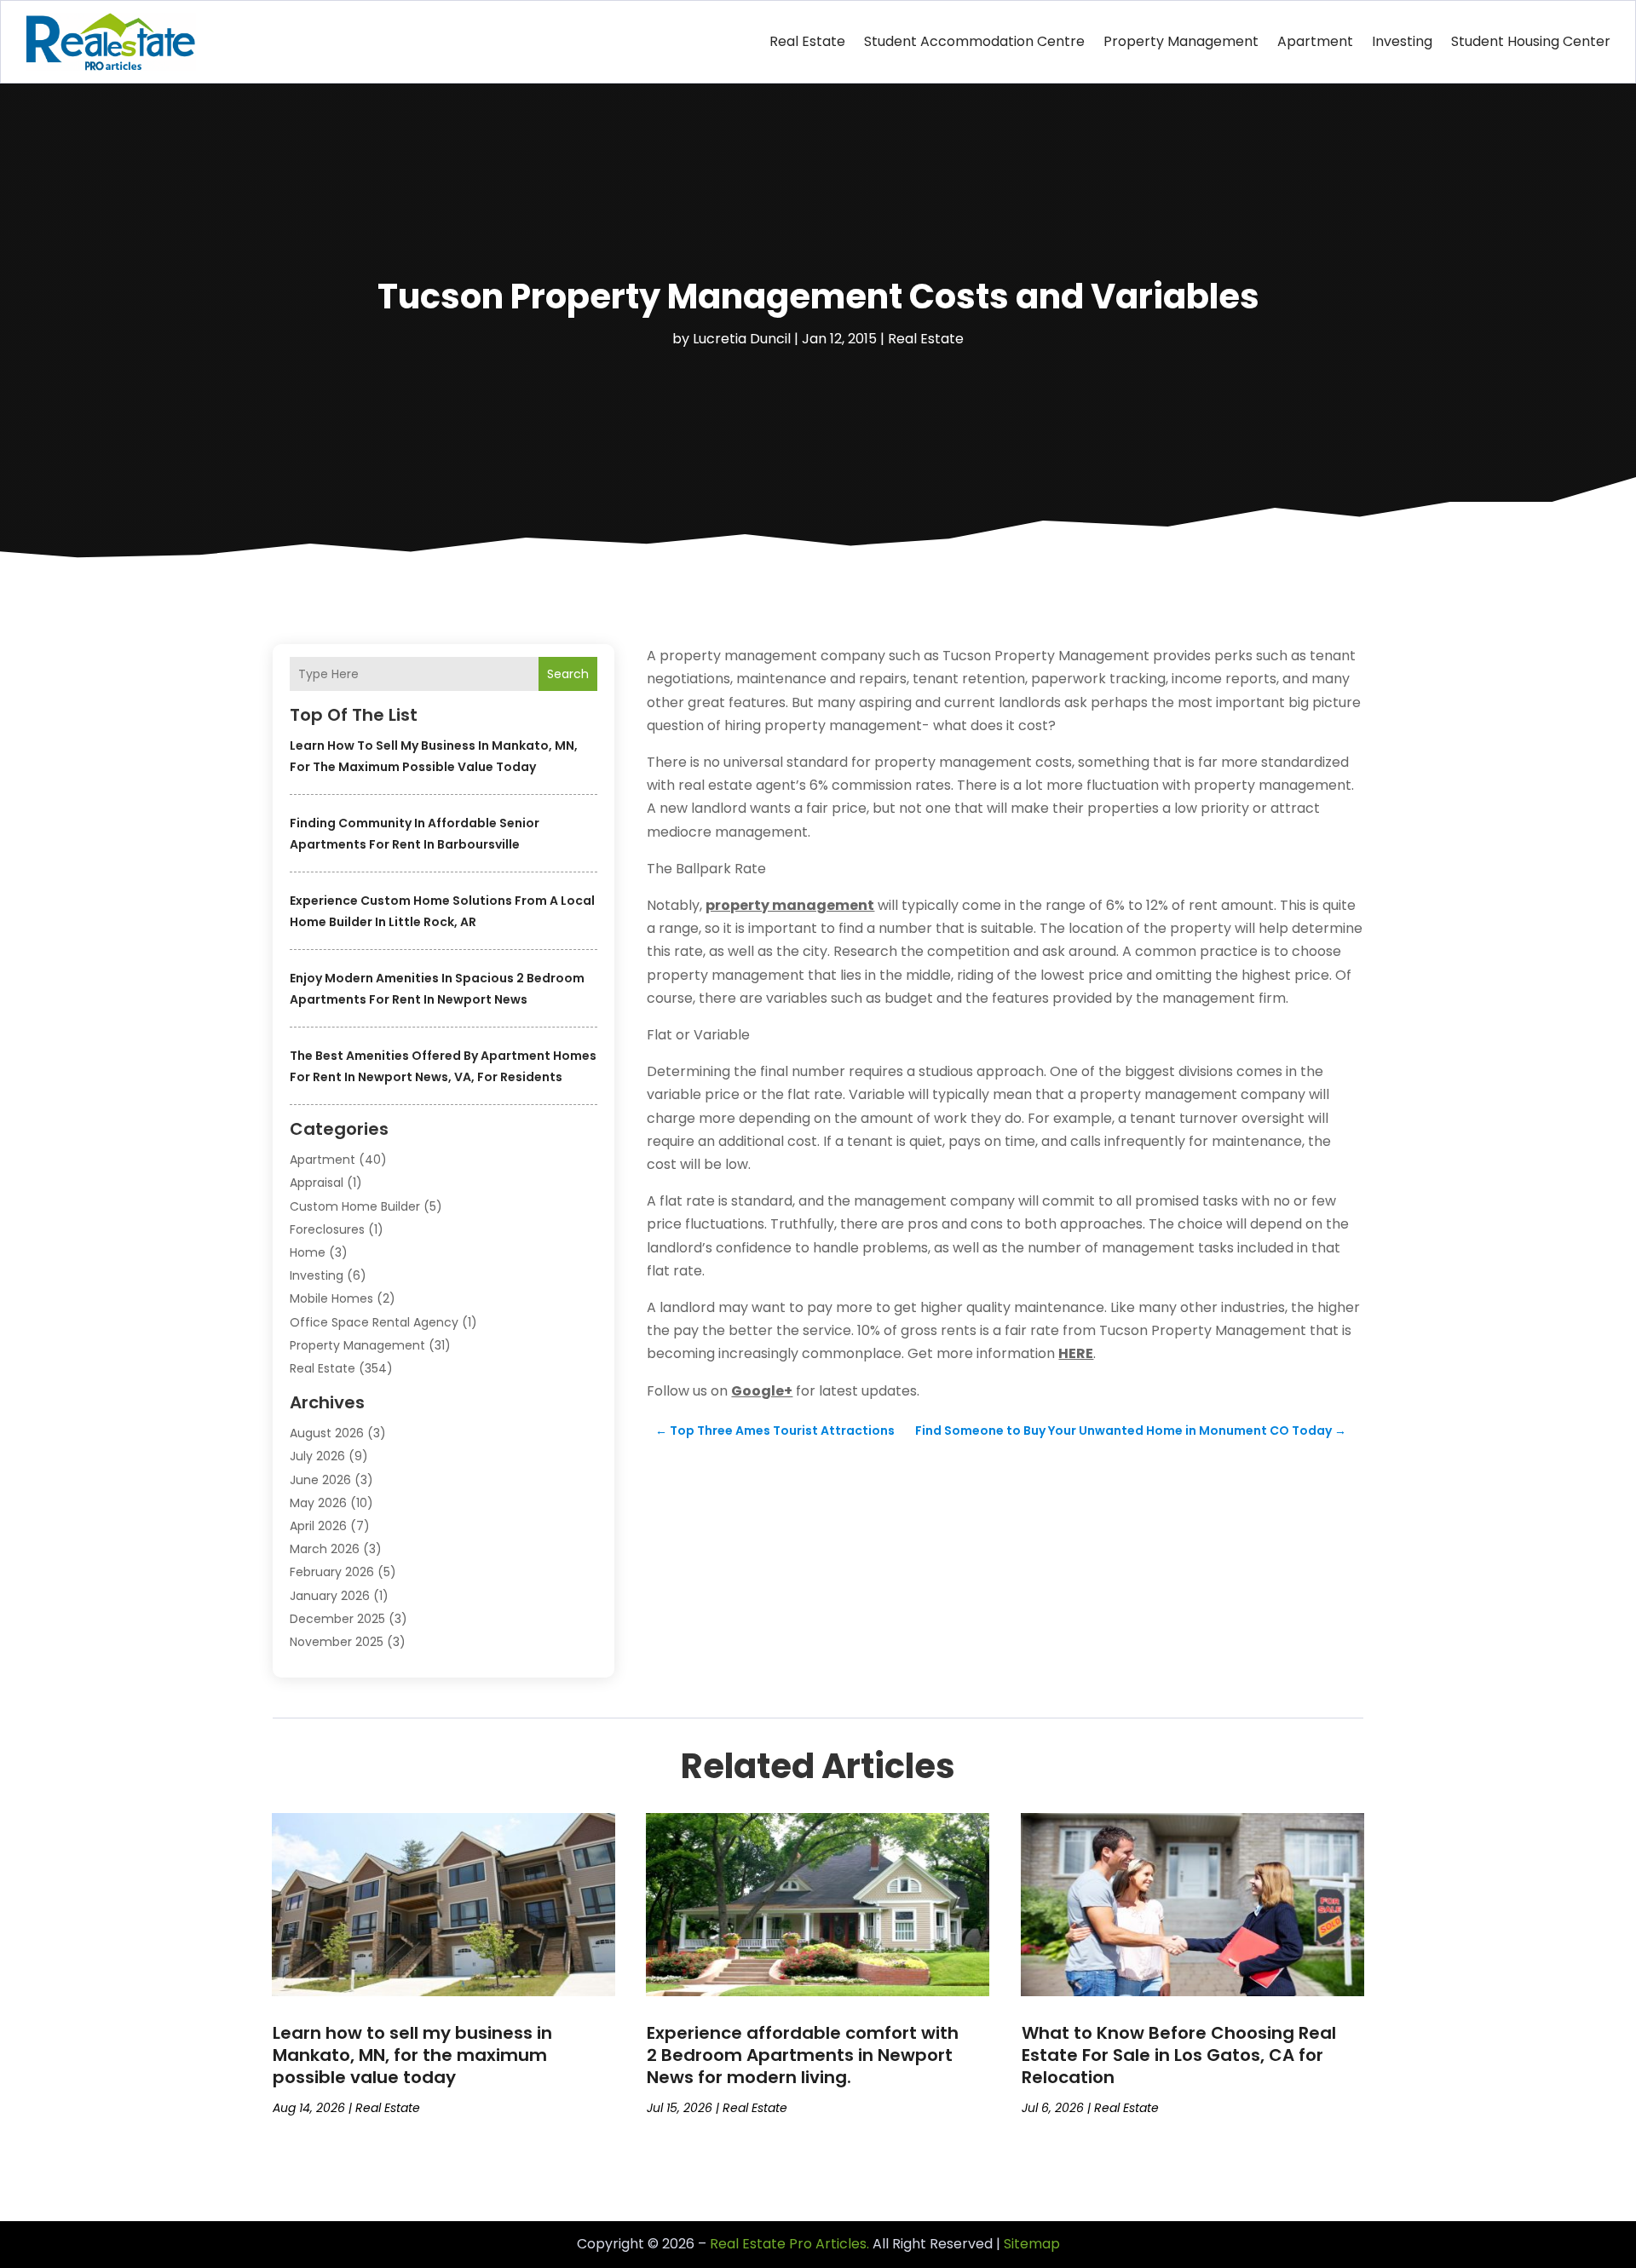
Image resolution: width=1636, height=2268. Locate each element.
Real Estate (807, 41)
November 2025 (337, 1642)
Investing (1402, 41)
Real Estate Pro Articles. (789, 2244)
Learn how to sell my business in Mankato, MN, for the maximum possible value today (412, 2055)
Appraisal (317, 1183)
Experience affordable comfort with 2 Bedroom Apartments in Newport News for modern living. (803, 2055)
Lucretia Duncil (742, 339)
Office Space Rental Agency (374, 1322)
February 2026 (332, 1572)
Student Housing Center (1531, 41)
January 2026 (330, 1596)
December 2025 (337, 1619)
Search (568, 674)
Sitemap (1032, 2244)
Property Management (1181, 41)
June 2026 (320, 1480)
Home (308, 1252)
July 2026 (317, 1456)
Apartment (1315, 41)
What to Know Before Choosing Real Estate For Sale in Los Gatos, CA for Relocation (1179, 2055)
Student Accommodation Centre (974, 41)
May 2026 (318, 1503)
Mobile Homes (331, 1298)
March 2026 (325, 1549)
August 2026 (327, 1433)
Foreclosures (327, 1229)
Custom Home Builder (355, 1206)
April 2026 (318, 1526)
